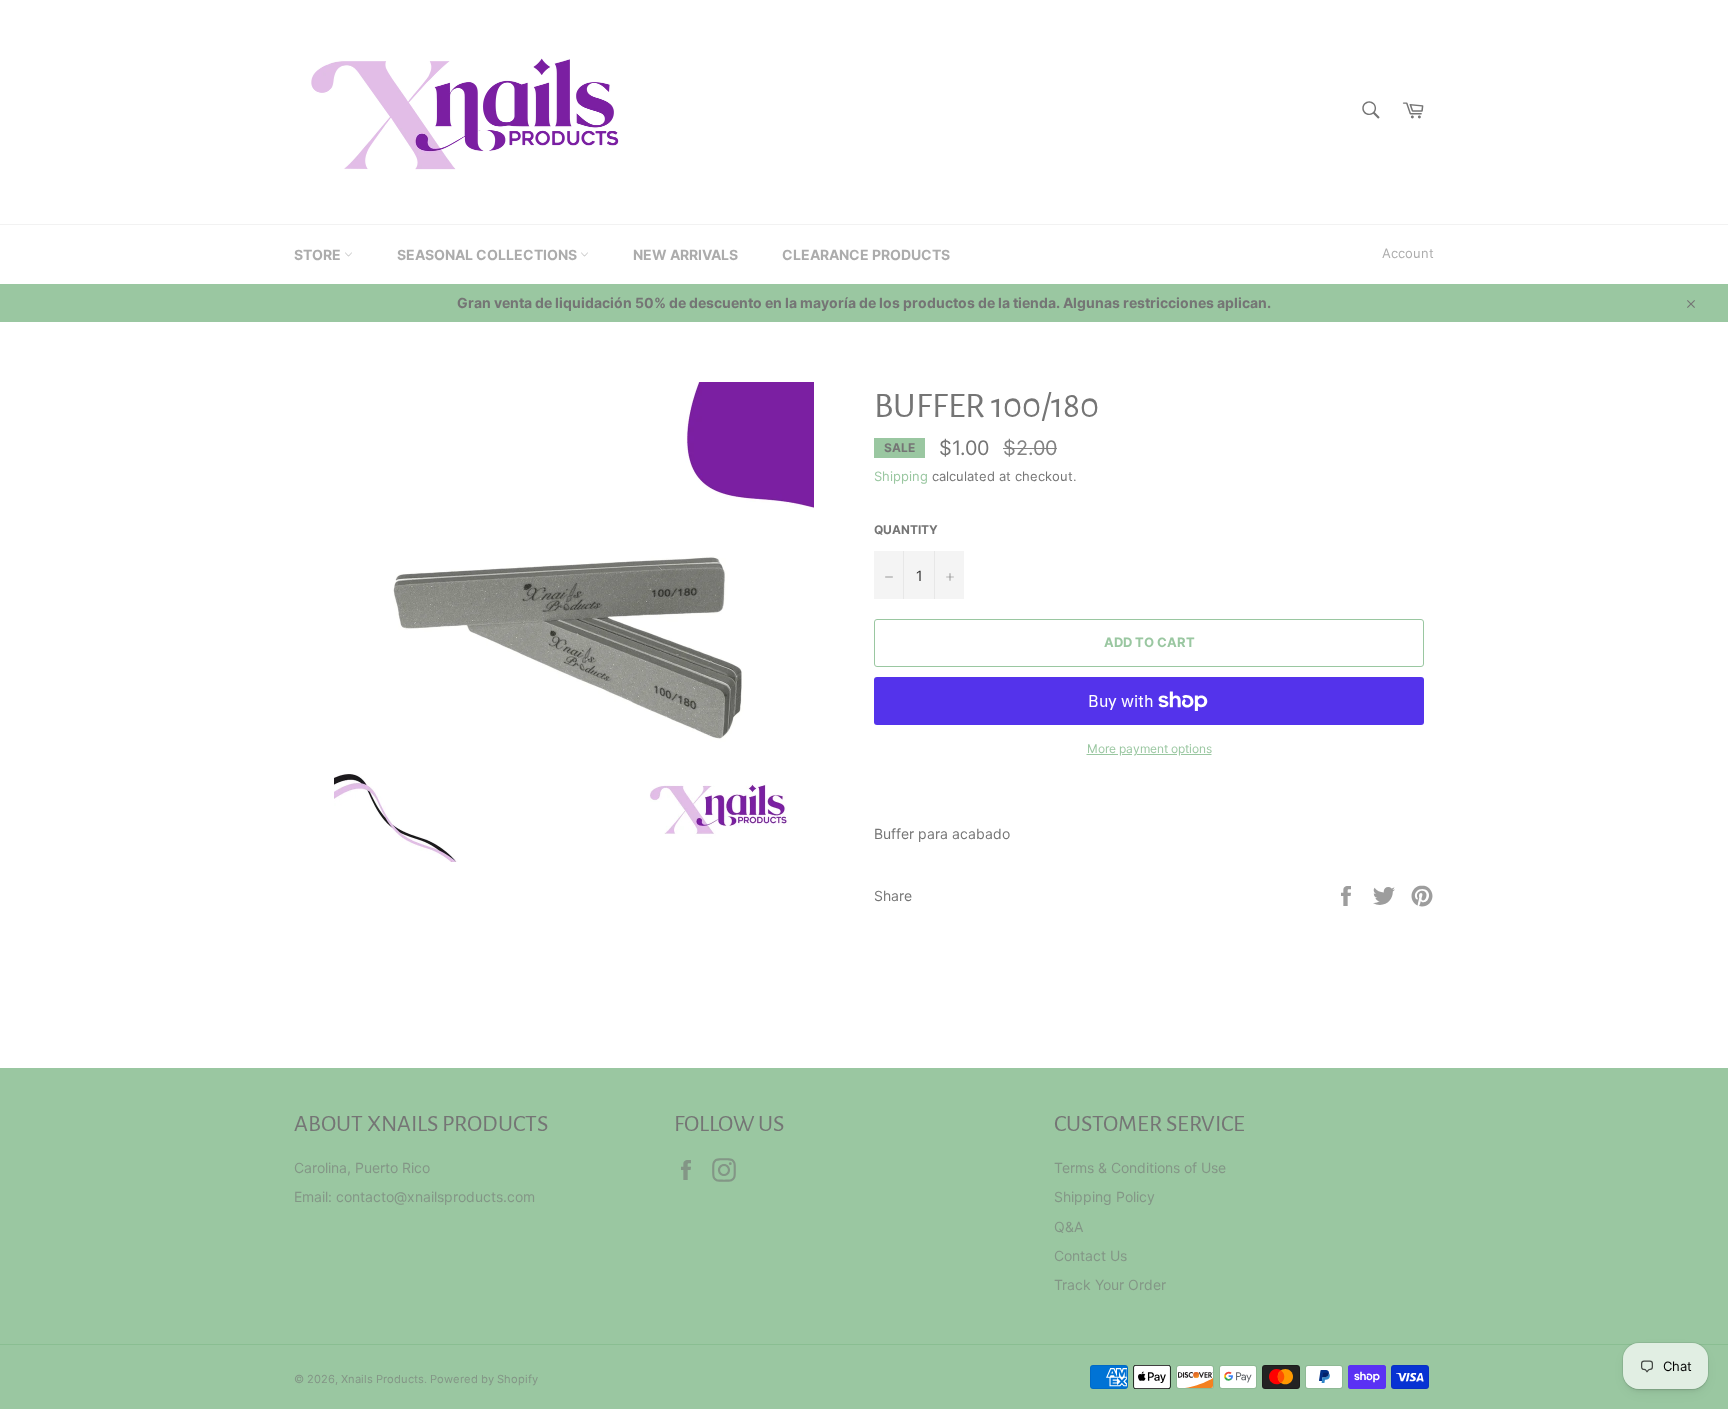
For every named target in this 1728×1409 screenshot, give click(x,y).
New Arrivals (685, 254)
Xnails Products (382, 1379)
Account (1408, 253)
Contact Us (1090, 1255)
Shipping (901, 476)
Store (319, 254)
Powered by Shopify (484, 1379)
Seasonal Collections (488, 254)
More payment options (1149, 748)
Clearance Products (866, 254)
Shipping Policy (1104, 1196)
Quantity (906, 529)
